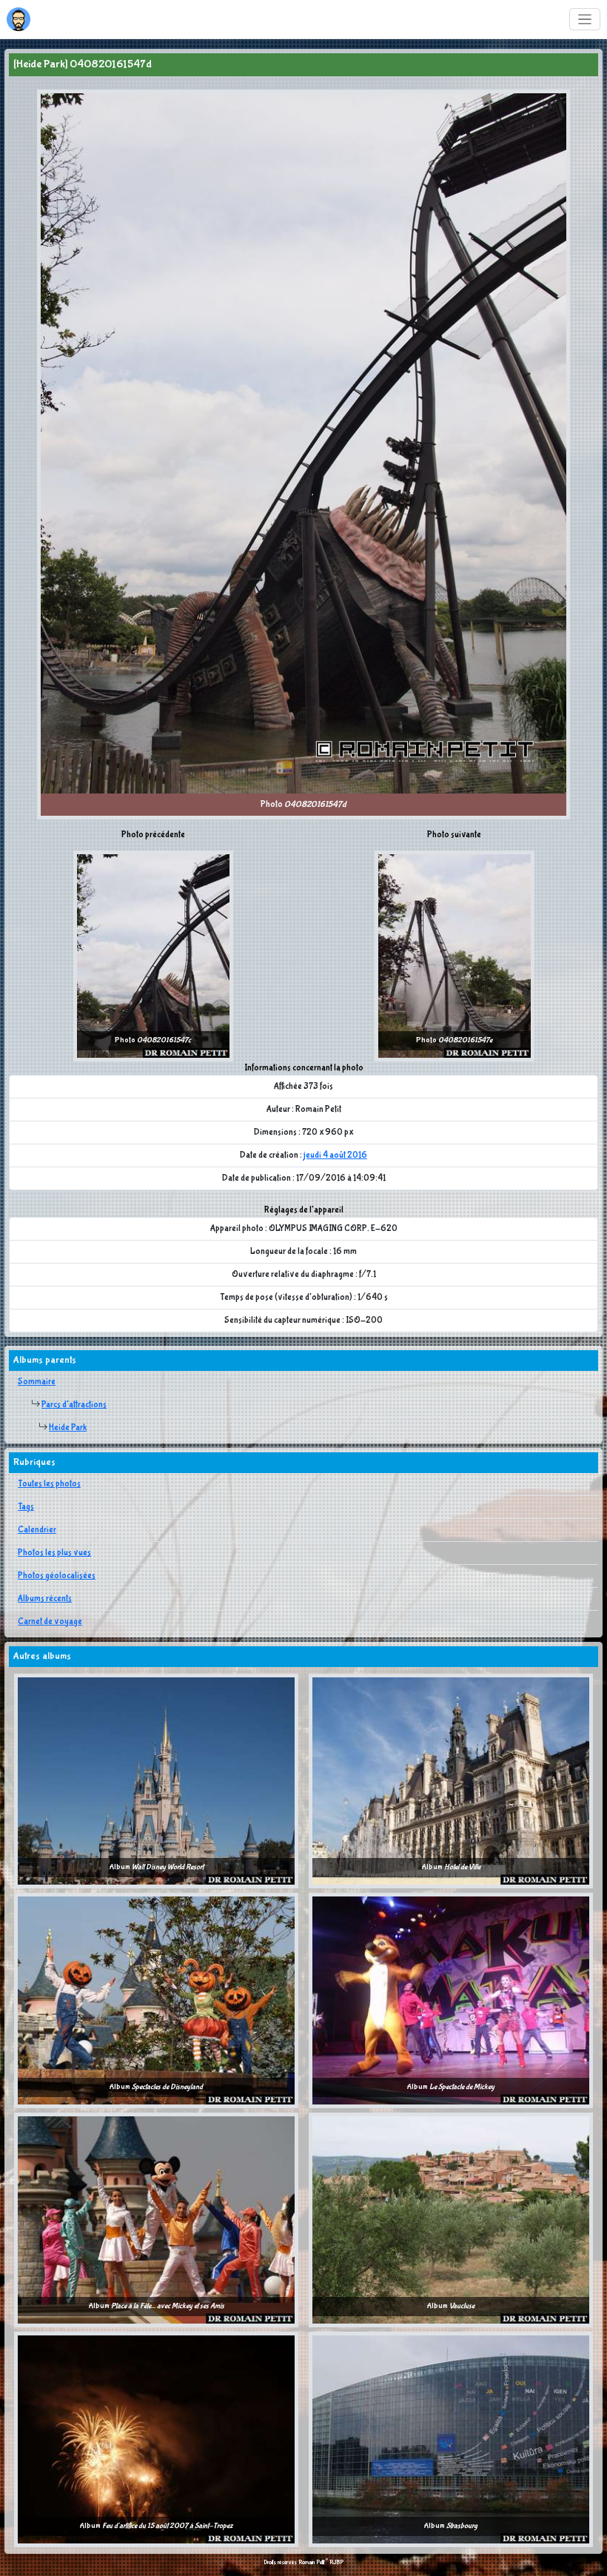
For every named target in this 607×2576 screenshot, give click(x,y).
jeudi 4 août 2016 (335, 1155)
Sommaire (37, 1382)
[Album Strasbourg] (451, 2439)
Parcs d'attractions (74, 1405)
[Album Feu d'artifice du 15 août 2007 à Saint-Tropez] (156, 2439)
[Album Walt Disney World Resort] (156, 1780)
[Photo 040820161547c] (153, 956)
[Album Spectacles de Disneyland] (156, 2000)
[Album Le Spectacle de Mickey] (451, 2000)
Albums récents (45, 1599)
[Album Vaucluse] (451, 2219)
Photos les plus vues (54, 1553)
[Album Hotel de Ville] (451, 1780)
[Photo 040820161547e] (455, 956)
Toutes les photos (49, 1484)
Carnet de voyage (50, 1622)
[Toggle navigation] (585, 20)
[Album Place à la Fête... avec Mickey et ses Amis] (156, 2219)
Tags (26, 1507)
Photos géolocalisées (57, 1576)
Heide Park (68, 1428)
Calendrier (37, 1530)
